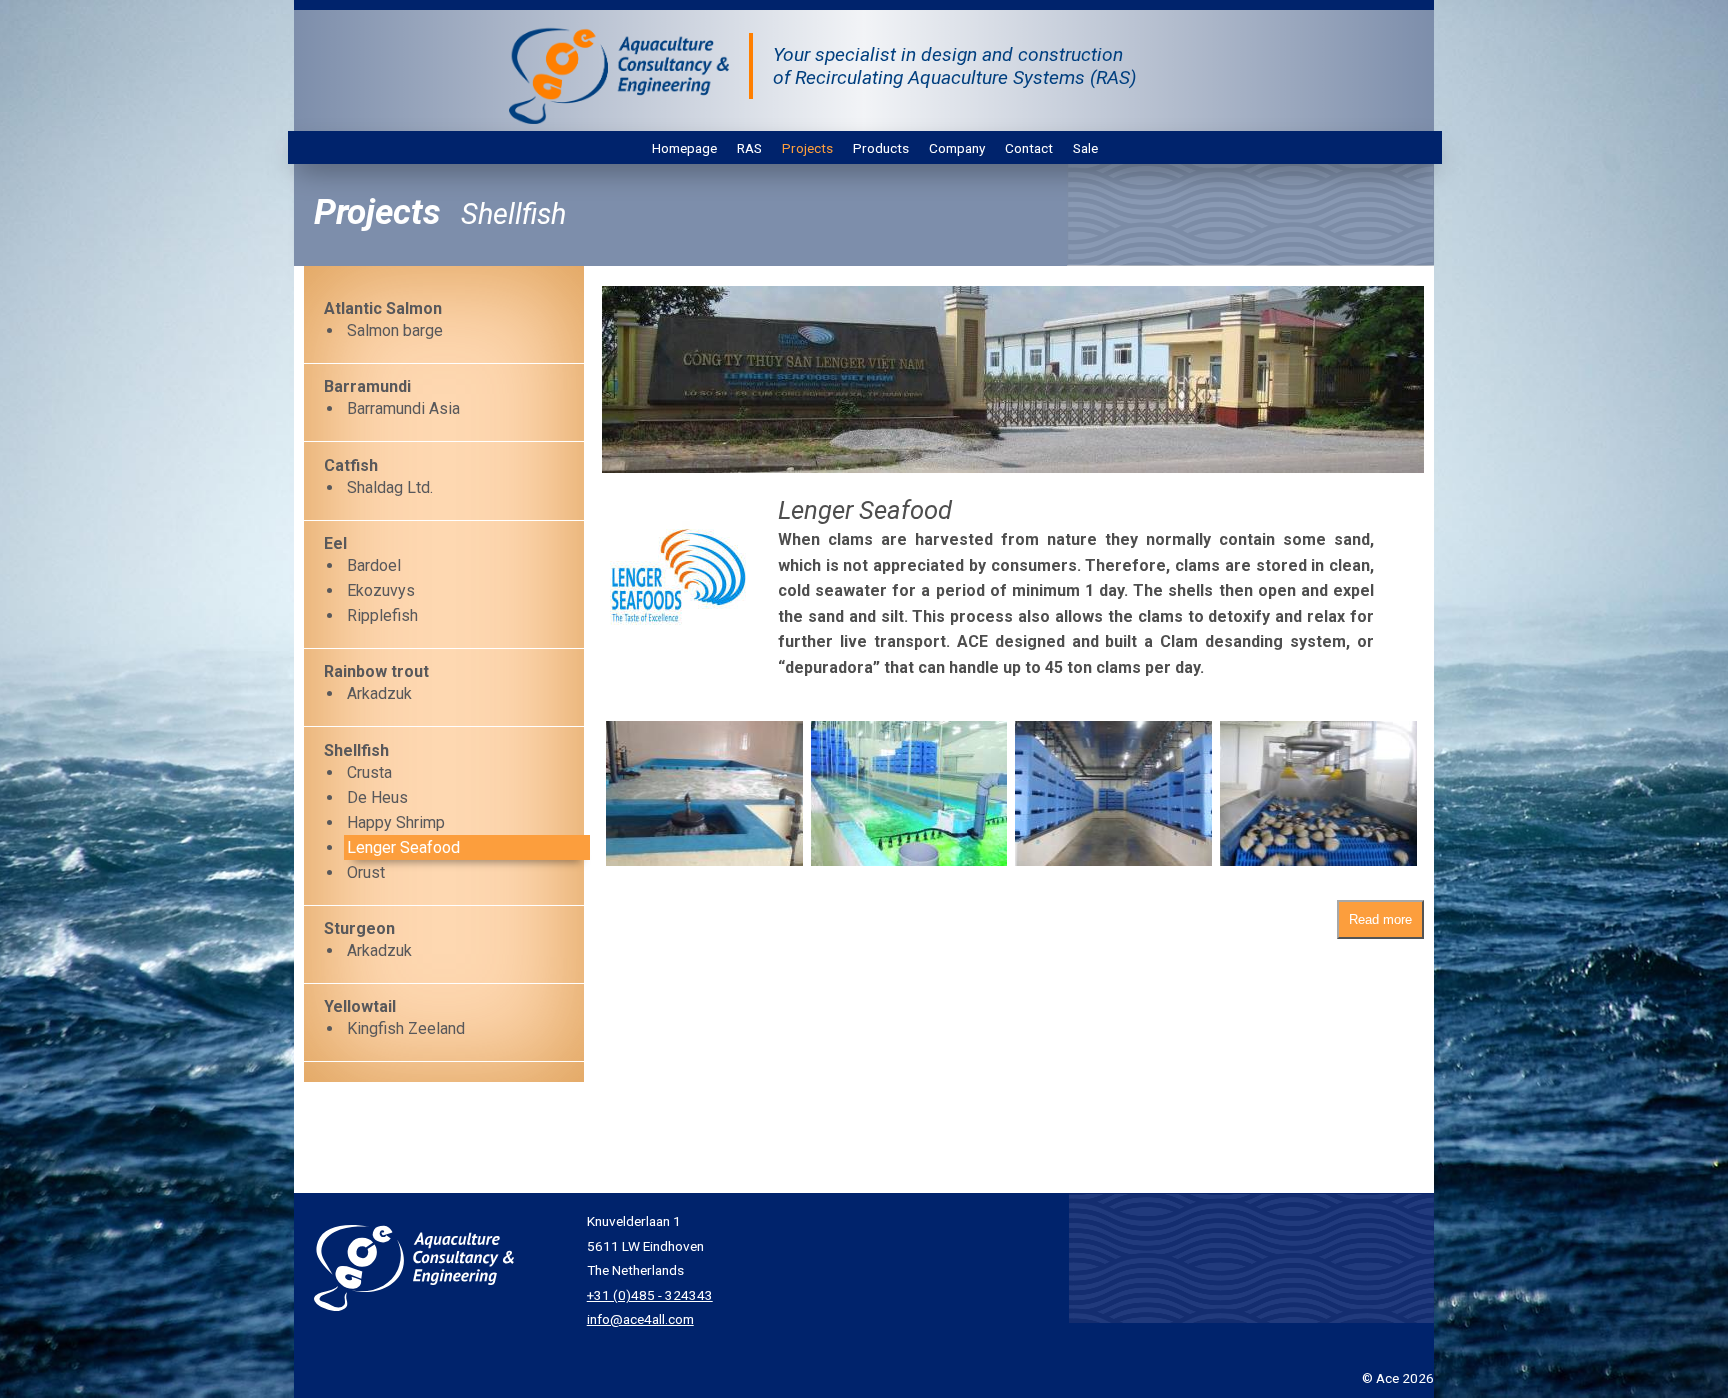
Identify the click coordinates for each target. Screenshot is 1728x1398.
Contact (1029, 148)
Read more (1380, 919)
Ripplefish (382, 615)
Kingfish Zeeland (406, 1028)
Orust (366, 872)
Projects (807, 148)
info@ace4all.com (640, 1319)
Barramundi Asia (403, 408)
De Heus (377, 797)
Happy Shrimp (396, 822)
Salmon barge (395, 330)
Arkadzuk (379, 693)
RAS (749, 148)
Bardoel (374, 565)
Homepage (684, 148)
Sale (1085, 148)
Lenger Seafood (403, 847)
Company (957, 148)
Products (881, 148)
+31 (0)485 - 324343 (650, 1295)
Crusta (369, 772)
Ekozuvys (381, 590)
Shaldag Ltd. (390, 487)
